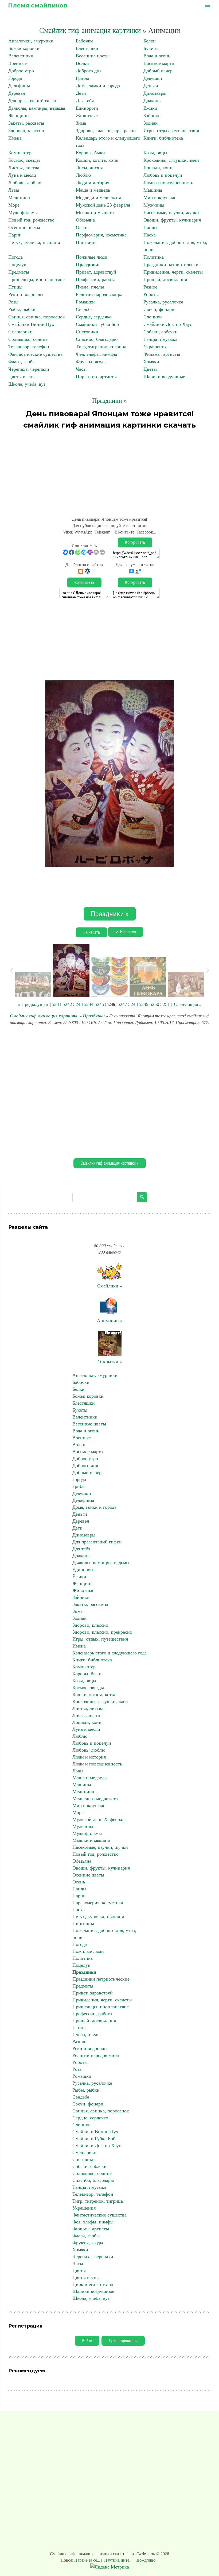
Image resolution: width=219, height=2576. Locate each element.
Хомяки (151, 362)
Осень (82, 227)
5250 (154, 1004)
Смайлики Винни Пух (31, 324)
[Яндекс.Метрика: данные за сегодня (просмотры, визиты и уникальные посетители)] (110, 2567)
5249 (144, 1004)
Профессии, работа (96, 279)
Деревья (17, 93)
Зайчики (152, 116)
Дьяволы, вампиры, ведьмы (37, 108)
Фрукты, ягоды (91, 362)
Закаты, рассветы (26, 123)
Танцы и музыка (160, 339)
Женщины (19, 116)
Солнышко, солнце (28, 339)
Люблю (83, 175)
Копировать (135, 542)
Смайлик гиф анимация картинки (44, 1016)
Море (14, 205)
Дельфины (19, 86)
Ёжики (150, 108)
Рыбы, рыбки (22, 309)
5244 (89, 1004)
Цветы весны (22, 377)
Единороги (87, 108)
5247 (122, 1004)
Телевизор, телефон (29, 347)
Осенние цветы (24, 227)
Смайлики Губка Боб (97, 324)
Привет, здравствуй (96, 272)
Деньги (151, 86)
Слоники (153, 317)
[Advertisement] (109, 471)
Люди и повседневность (168, 183)
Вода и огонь (157, 56)
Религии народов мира (99, 294)
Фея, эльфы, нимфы (96, 354)
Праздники (88, 264)
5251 (165, 1004)
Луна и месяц (22, 175)
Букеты (151, 48)
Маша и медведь (93, 190)
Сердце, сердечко (94, 317)
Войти (87, 2341)
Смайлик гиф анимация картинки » (93, 30)
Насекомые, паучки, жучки (171, 212)
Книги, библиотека (163, 138)
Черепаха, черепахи (29, 369)
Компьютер (20, 153)
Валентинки (21, 56)
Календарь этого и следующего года (109, 1653)
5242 (67, 1004)
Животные (87, 116)
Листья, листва (24, 168)
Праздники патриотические (172, 264)
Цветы (150, 369)
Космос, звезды (24, 160)
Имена (15, 138)
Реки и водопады (26, 294)
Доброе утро (21, 71)
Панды (150, 227)
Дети (81, 93)
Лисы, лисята (90, 168)
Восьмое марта (159, 63)
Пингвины (87, 242)
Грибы (82, 78)
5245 (99, 1004)
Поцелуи (17, 264)
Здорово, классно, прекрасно (106, 131)
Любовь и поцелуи (163, 175)
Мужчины (154, 205)
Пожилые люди (92, 257)
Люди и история (93, 183)
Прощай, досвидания (165, 279)
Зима (81, 123)
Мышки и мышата (95, 212)
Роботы (151, 294)
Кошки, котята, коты (97, 160)
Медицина (19, 197)
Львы (14, 190)
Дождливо (146, 2560)
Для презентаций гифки (33, 101)
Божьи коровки (24, 48)
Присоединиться (123, 2341)
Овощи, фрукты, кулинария (172, 220)
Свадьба (84, 309)
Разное (150, 287)
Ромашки (85, 302)
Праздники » (109, 401)
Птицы (15, 287)
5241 (57, 1004)
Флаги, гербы (22, 362)
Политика (154, 257)
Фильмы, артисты (162, 354)
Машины (153, 190)
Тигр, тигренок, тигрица (101, 347)
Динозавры (155, 93)
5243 (78, 1004)
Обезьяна (85, 220)
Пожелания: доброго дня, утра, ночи (104, 1934)
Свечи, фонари (159, 309)
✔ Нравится (126, 932)
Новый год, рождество (31, 220)
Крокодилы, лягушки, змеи (171, 160)
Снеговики (87, 332)
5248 (133, 1004)
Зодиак (150, 123)
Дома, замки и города (98, 86)
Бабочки (84, 41)
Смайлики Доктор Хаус (168, 324)
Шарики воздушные (164, 377)
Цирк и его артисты (96, 377)
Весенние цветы (93, 56)
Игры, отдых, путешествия (171, 131)
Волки (82, 63)
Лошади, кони (158, 168)
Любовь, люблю (25, 183)
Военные (17, 63)
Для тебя (85, 101)
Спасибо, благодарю (97, 339)
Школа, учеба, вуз (27, 384)
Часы (81, 369)
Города (15, 78)
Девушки (153, 78)
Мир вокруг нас (160, 197)
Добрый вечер (158, 71)
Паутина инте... (118, 2560)
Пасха (150, 235)
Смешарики (20, 332)
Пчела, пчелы (90, 287)
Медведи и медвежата (99, 197)
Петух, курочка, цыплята (34, 242)
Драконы (152, 101)
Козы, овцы (155, 153)
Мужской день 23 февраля (103, 205)
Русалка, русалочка (163, 302)
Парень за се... (88, 2560)
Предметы (19, 272)
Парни (15, 235)
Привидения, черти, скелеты (173, 272)
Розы (13, 302)
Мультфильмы (23, 212)
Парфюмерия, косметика (101, 235)
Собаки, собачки (161, 332)
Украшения (155, 347)
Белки (150, 41)
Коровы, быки (90, 153)
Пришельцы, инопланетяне (36, 279)
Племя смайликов (38, 5)
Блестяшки (87, 48)
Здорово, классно (26, 131)
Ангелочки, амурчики (31, 41)
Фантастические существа (35, 354)
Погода (15, 257)
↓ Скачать (91, 932)
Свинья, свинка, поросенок (37, 317)
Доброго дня (89, 71)
